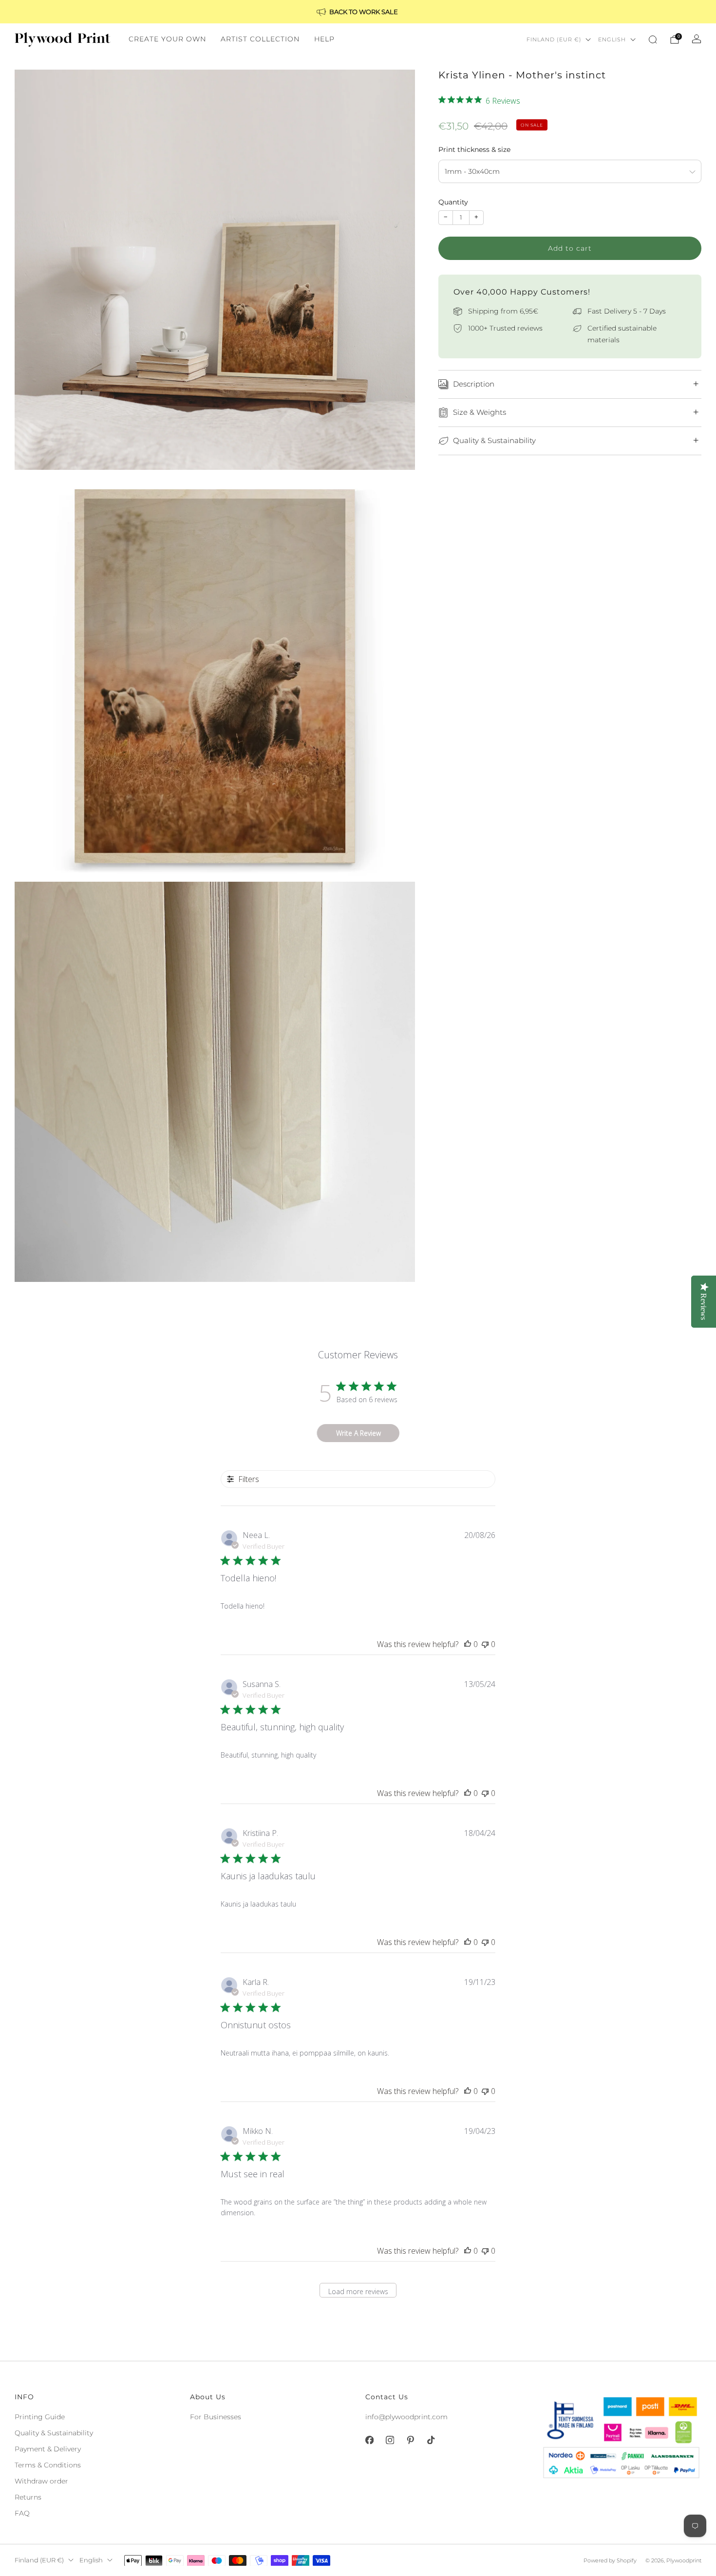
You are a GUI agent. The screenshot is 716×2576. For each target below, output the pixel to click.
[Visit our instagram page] (390, 2440)
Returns (28, 2497)
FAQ (22, 2513)
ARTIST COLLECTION (260, 39)
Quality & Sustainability (54, 2433)
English (612, 39)
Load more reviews (358, 2291)
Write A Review (358, 1433)
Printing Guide (40, 2417)
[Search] (653, 39)
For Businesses (216, 2417)
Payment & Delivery (48, 2449)
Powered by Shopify (610, 2560)
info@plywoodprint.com (406, 2417)
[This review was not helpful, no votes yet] (485, 1644)
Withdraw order (41, 2481)
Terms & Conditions (48, 2465)
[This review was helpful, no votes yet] (468, 1644)
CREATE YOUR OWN (167, 39)
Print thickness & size (474, 149)
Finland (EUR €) (554, 39)
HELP (324, 39)
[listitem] (358, 12)
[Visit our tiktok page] (431, 2440)
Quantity (453, 202)
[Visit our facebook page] (369, 2440)
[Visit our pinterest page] (410, 2440)
